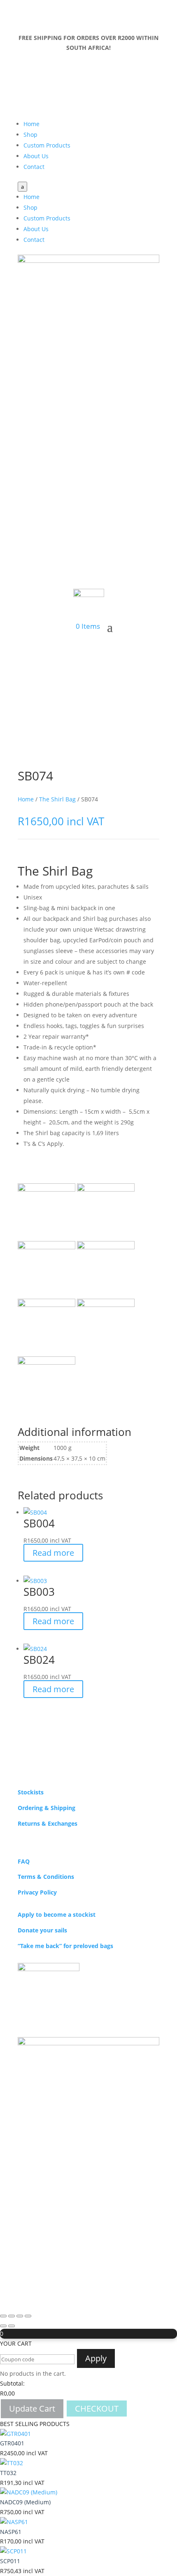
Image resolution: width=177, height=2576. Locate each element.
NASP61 (11, 2532)
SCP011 (10, 2561)
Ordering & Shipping (47, 1808)
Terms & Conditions (46, 1877)
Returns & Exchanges (48, 1823)
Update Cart (32, 2409)
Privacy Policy (37, 1892)
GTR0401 (12, 2443)
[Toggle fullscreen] (12, 2316)
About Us (36, 156)
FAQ (24, 1861)
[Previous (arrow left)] (3, 2326)
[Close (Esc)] (28, 2316)
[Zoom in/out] (3, 2316)
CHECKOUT (97, 2409)
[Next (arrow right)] (12, 2326)
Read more (53, 1553)
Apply (96, 2358)
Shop (30, 135)
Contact (34, 167)
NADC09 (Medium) (25, 2502)
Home (31, 124)
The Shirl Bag (57, 799)
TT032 (8, 2473)
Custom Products (47, 145)
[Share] (20, 2316)
